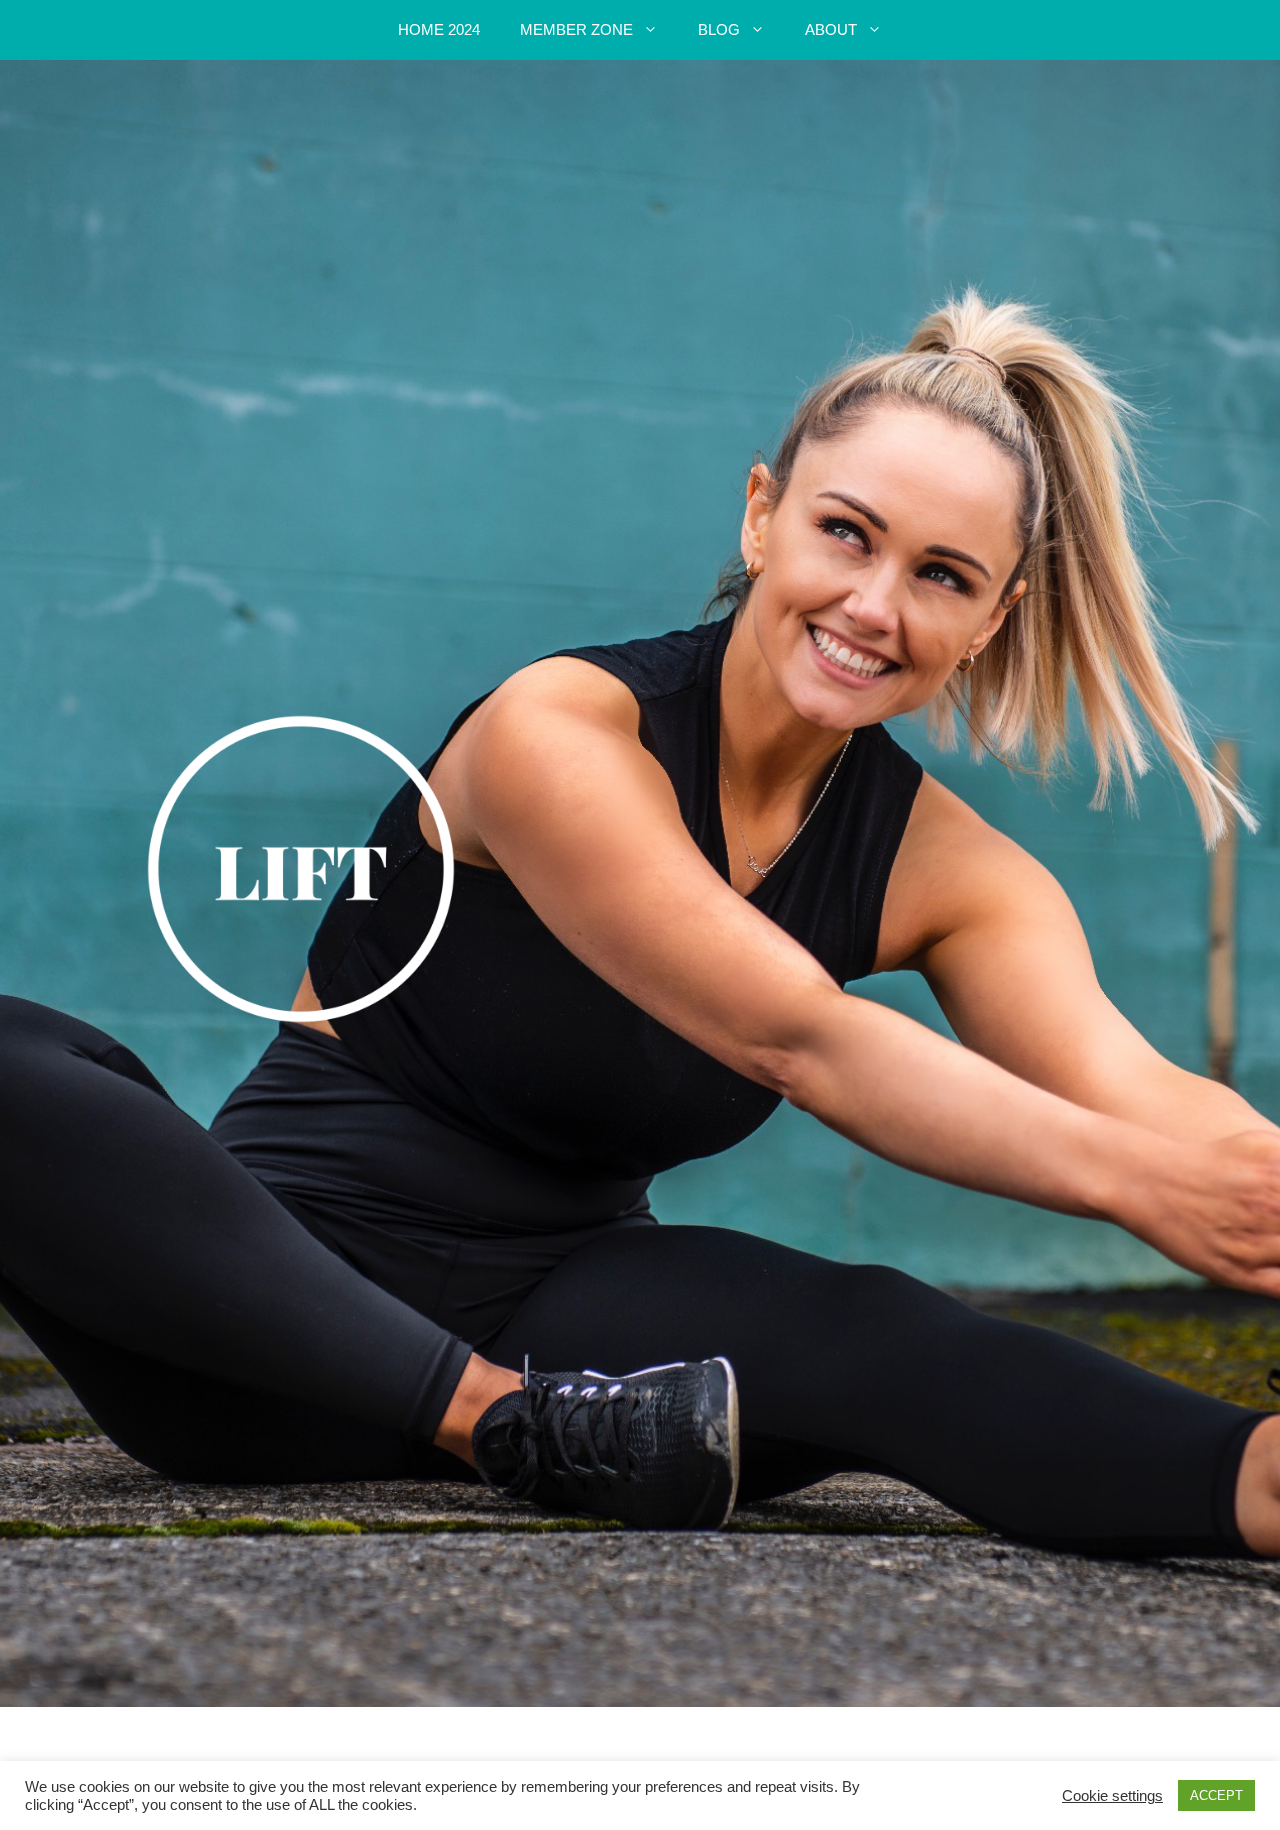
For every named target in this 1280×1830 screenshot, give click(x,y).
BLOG (719, 29)
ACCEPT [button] (1216, 1795)
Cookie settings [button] (1112, 1796)
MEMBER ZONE (576, 29)
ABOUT (831, 29)
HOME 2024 (439, 29)
